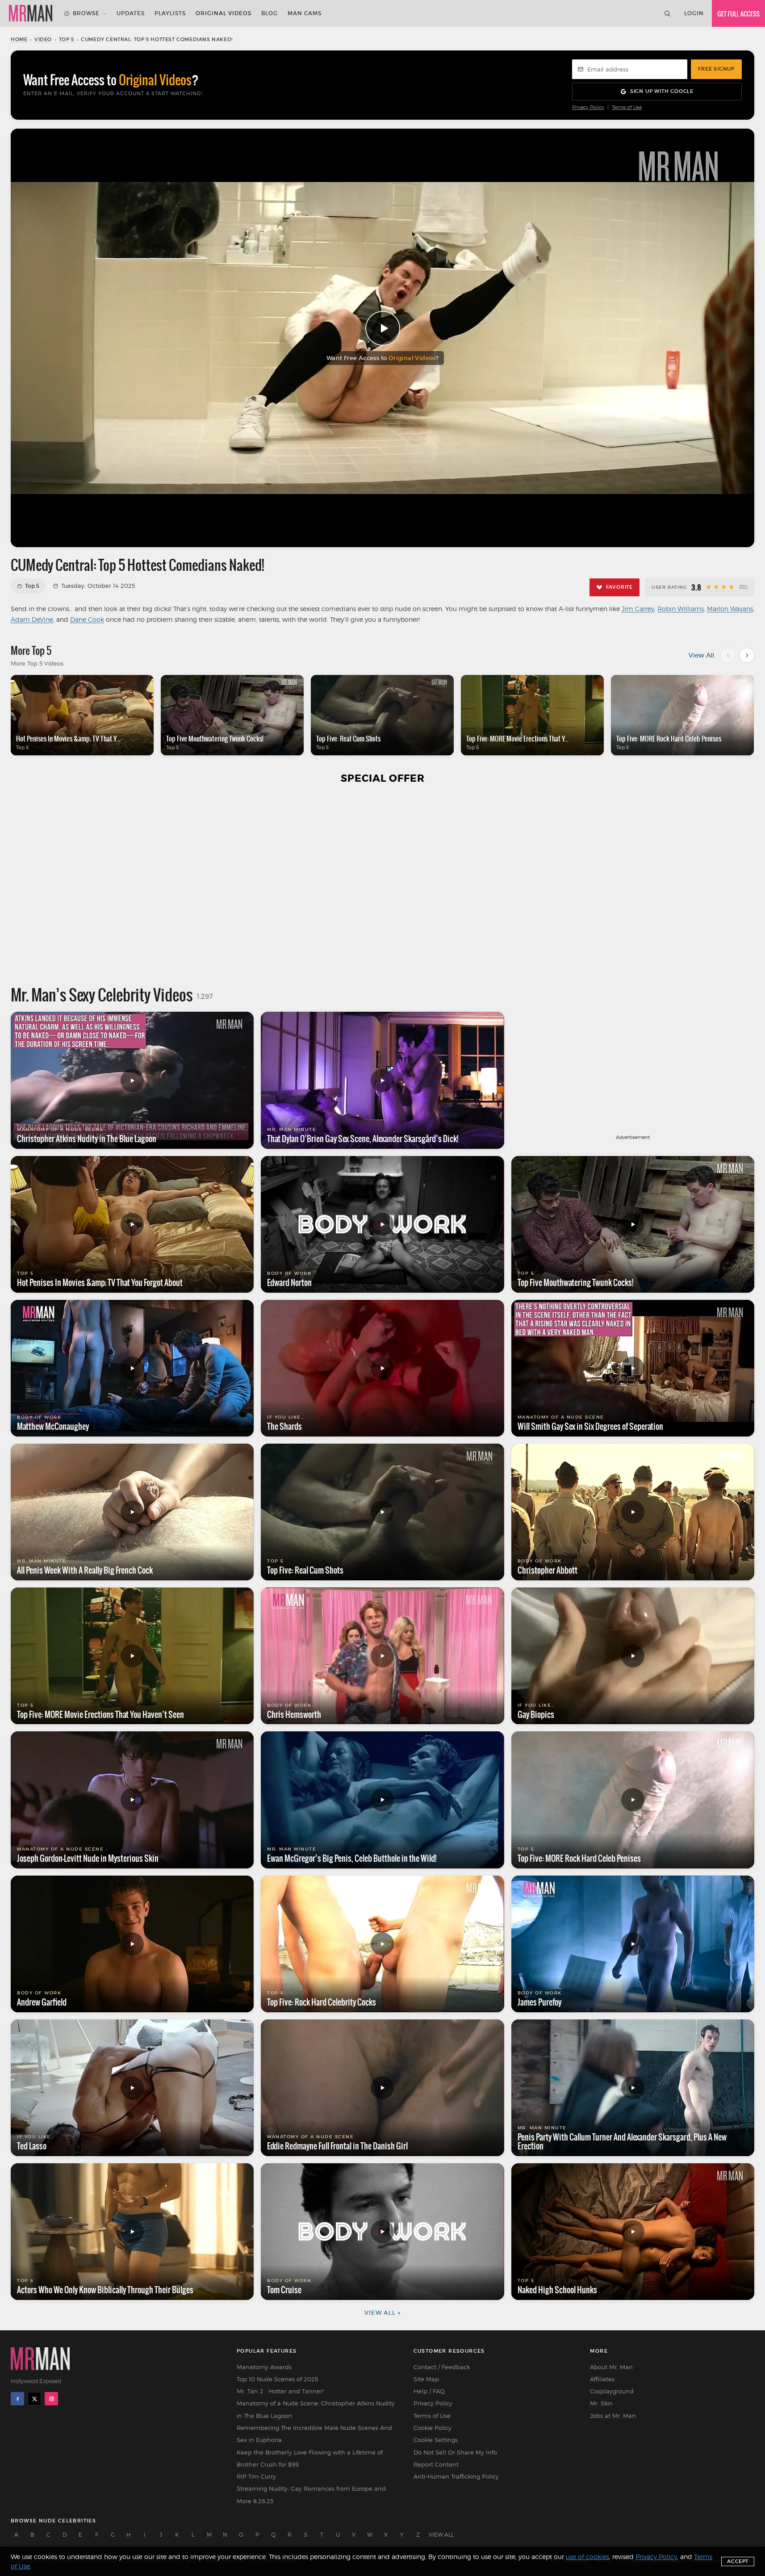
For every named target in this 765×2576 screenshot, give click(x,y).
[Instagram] (51, 2399)
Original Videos (224, 13)
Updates (131, 13)
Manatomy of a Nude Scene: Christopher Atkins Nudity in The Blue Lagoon (316, 2409)
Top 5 (67, 39)
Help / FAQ (429, 2391)
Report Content (436, 2464)
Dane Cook (87, 619)
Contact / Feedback (442, 2367)
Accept (738, 2561)
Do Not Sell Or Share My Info (455, 2452)
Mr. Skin (601, 2403)
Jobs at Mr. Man (613, 2416)
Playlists (170, 13)
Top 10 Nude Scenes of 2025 (277, 2379)
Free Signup (716, 69)
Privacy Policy (588, 107)
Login (694, 13)
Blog (270, 13)
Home (19, 39)
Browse (86, 13)
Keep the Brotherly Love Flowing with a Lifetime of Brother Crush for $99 (310, 2458)
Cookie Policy (433, 2428)
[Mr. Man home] (31, 13)
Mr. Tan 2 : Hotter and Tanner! (280, 2391)
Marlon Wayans (730, 609)
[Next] (747, 655)
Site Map (426, 2379)
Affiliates (602, 2379)
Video (43, 39)
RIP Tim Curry (256, 2476)
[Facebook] (17, 2399)
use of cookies (587, 2557)
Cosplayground (612, 2391)
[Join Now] (738, 13)
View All (701, 655)
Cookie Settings (436, 2440)
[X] (34, 2399)
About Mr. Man (611, 2367)
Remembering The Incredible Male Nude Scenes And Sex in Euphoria (314, 2434)
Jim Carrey (638, 609)
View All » (382, 2313)
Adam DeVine (32, 619)
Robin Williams (681, 609)
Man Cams (305, 13)
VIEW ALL (441, 2535)
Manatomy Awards (264, 2367)
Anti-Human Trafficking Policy (456, 2476)
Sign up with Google (662, 91)
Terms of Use (627, 107)
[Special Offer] (382, 884)
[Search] (667, 13)
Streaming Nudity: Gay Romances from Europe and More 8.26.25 (311, 2494)
